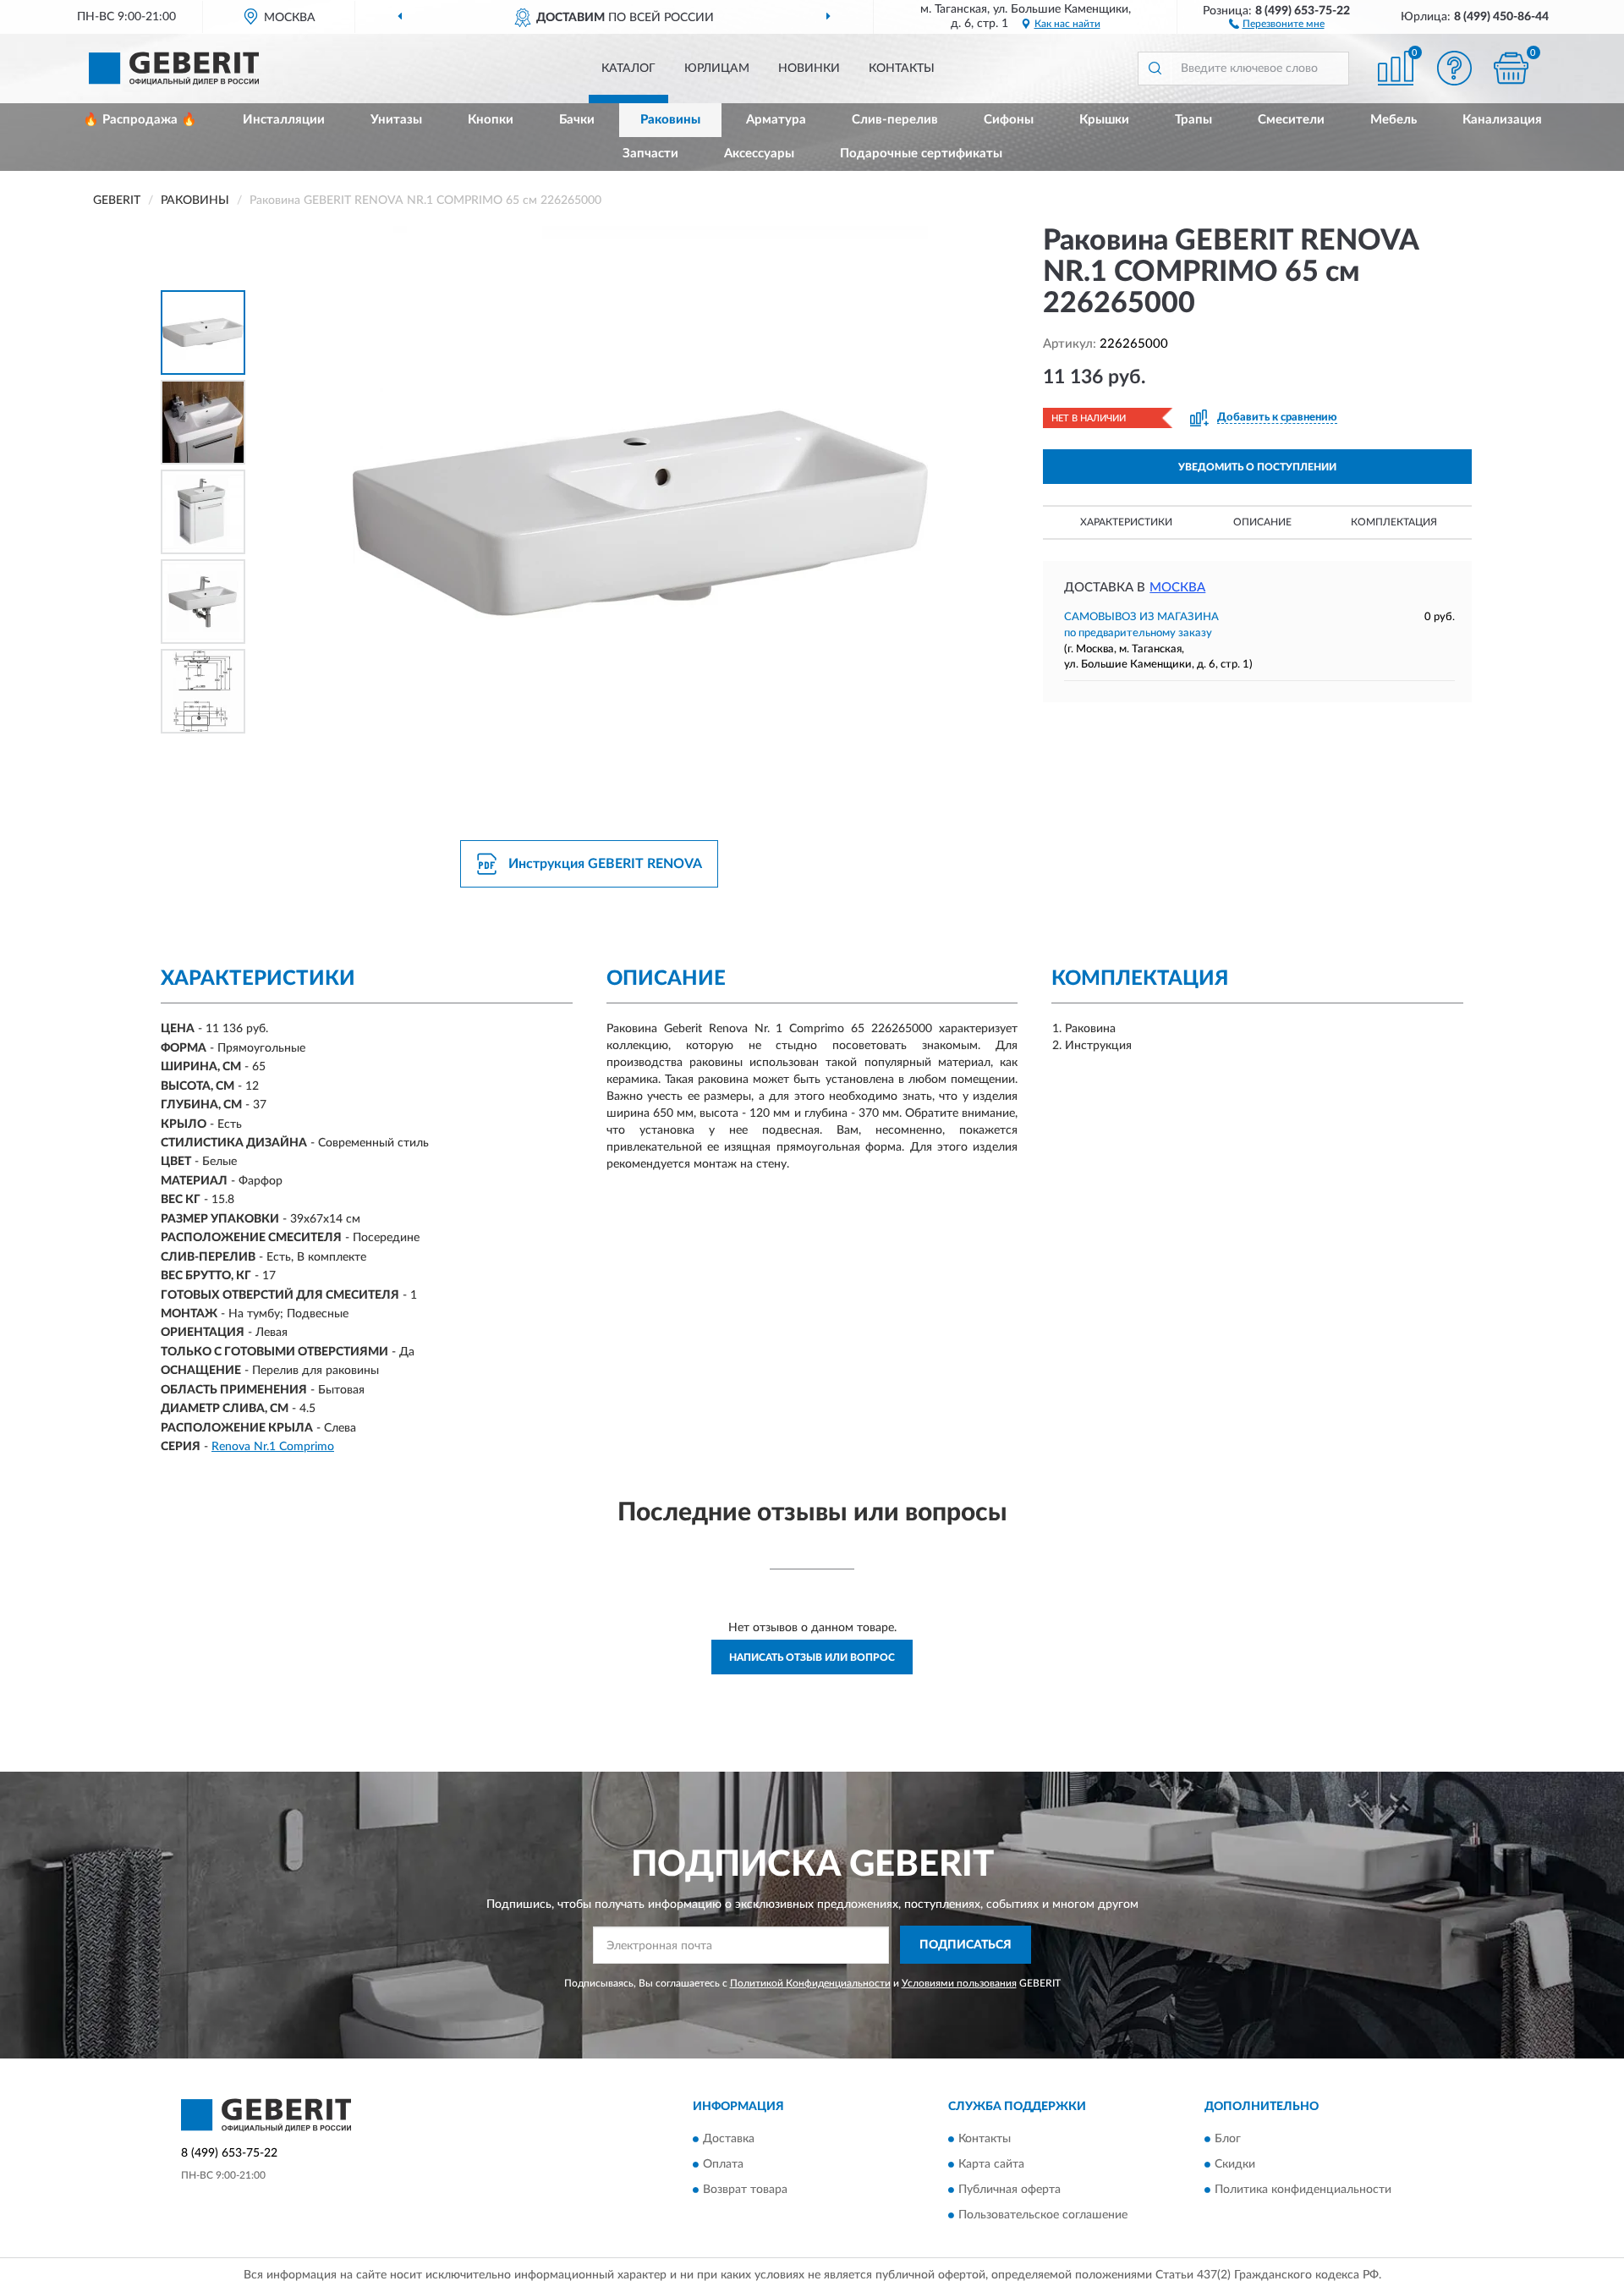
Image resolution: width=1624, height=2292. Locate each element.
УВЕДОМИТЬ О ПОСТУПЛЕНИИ (1257, 467)
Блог (1228, 2140)
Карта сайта (991, 2165)
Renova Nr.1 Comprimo (273, 1447)
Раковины (670, 120)
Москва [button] (1177, 588)
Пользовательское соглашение (1043, 2216)
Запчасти (650, 154)
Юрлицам (717, 69)
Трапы (1193, 120)
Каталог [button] (628, 69)
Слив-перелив (895, 120)
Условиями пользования (959, 1983)
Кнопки (491, 120)
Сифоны (1009, 120)
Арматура (776, 120)
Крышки (1104, 120)
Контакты (902, 69)
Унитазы (396, 120)
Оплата (723, 2165)
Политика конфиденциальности (1303, 2190)
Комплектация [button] (1394, 522)
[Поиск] (1155, 69)
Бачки (577, 120)
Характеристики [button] (1126, 522)
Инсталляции (284, 120)
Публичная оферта (1010, 2190)
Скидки (1235, 2165)
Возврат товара (745, 2190)
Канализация (1502, 120)
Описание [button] (1262, 522)
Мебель (1394, 120)
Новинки (809, 69)
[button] (1277, 23)
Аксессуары (759, 154)
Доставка (729, 2140)
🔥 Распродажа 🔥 (140, 120)
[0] (1512, 68)
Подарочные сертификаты (921, 154)
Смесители (1291, 120)
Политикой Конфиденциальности (810, 1983)
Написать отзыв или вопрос (812, 1657)
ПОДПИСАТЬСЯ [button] (966, 1945)
